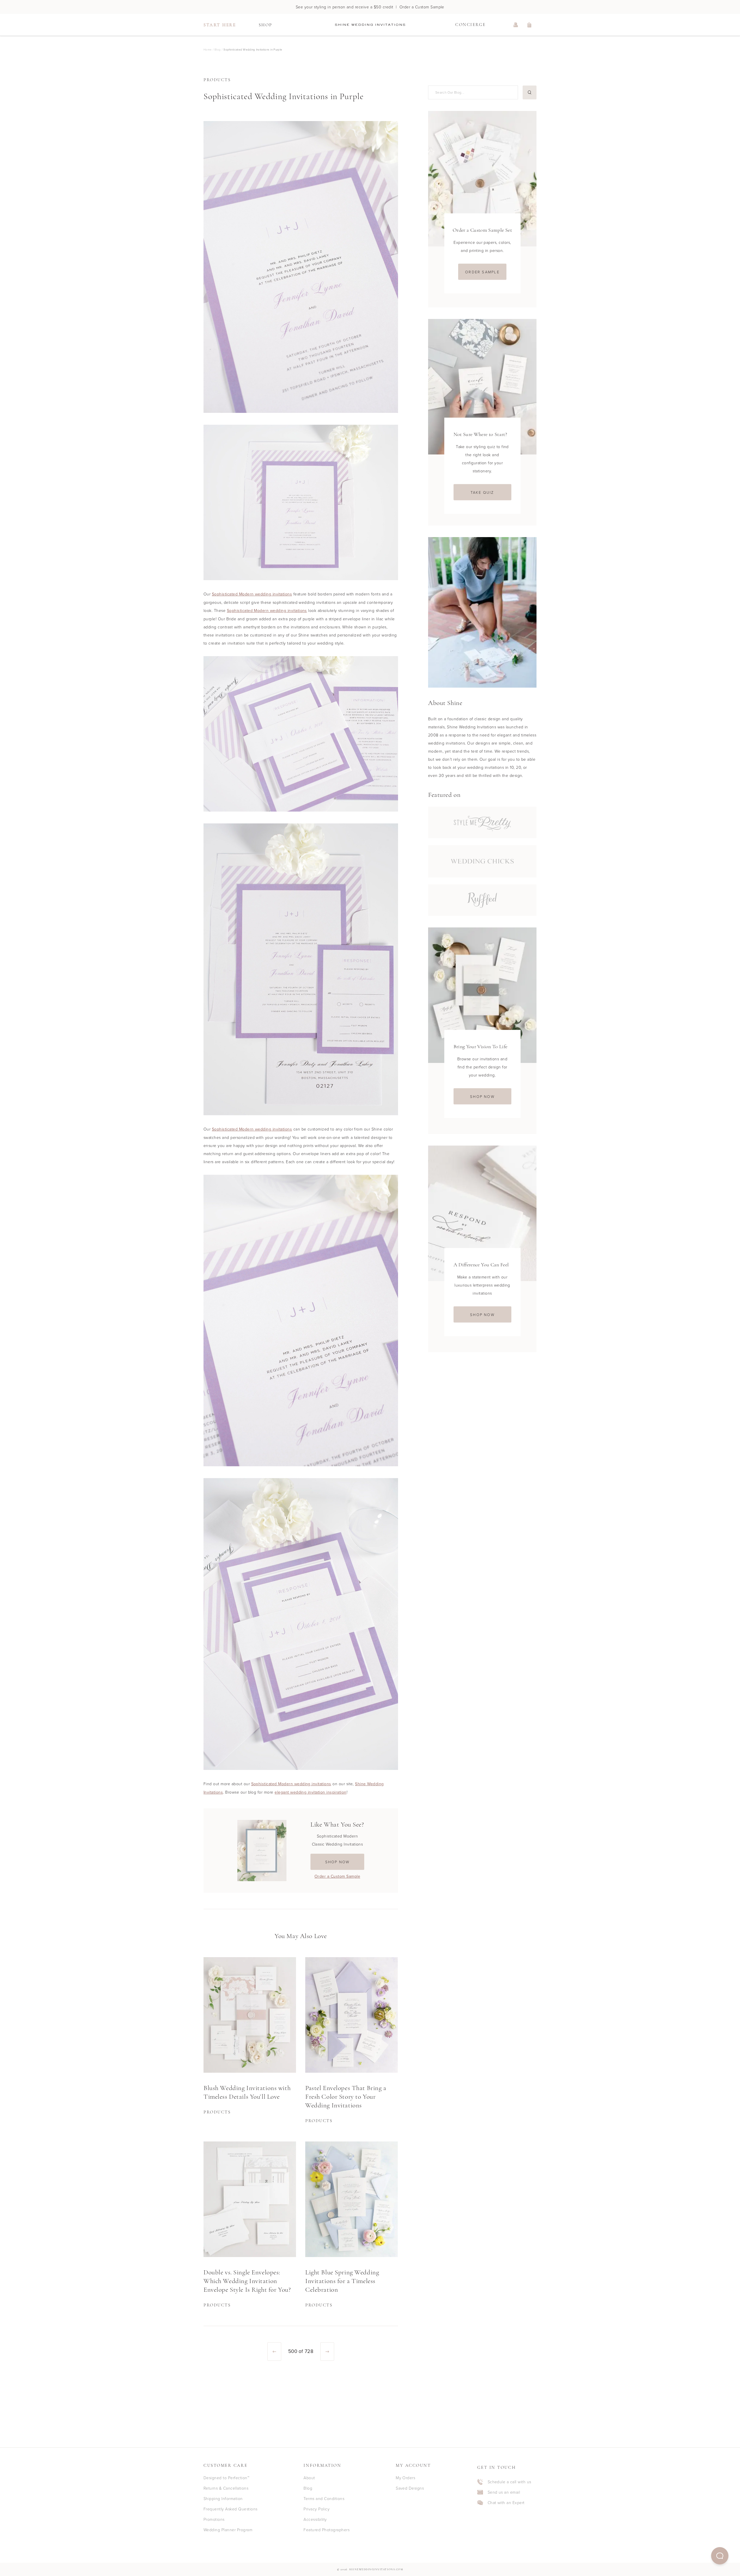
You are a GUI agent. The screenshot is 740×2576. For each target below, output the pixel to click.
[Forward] (327, 2352)
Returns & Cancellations (226, 2488)
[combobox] (472, 92)
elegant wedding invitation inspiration (310, 1792)
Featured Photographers (326, 2530)
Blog (308, 2488)
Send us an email (504, 2492)
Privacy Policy (317, 2509)
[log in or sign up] (516, 25)
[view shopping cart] (530, 25)
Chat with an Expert (506, 2502)
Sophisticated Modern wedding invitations (252, 594)
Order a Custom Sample (337, 1876)
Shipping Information (223, 2498)
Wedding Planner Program (228, 2530)
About (309, 2478)
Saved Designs (410, 2488)
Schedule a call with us (509, 2482)
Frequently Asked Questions (230, 2509)
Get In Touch (497, 2468)
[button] (720, 2556)
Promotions (214, 2519)
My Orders (405, 2478)
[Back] (274, 2352)
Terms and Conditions (324, 2498)
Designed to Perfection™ (226, 2478)
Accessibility (315, 2519)
